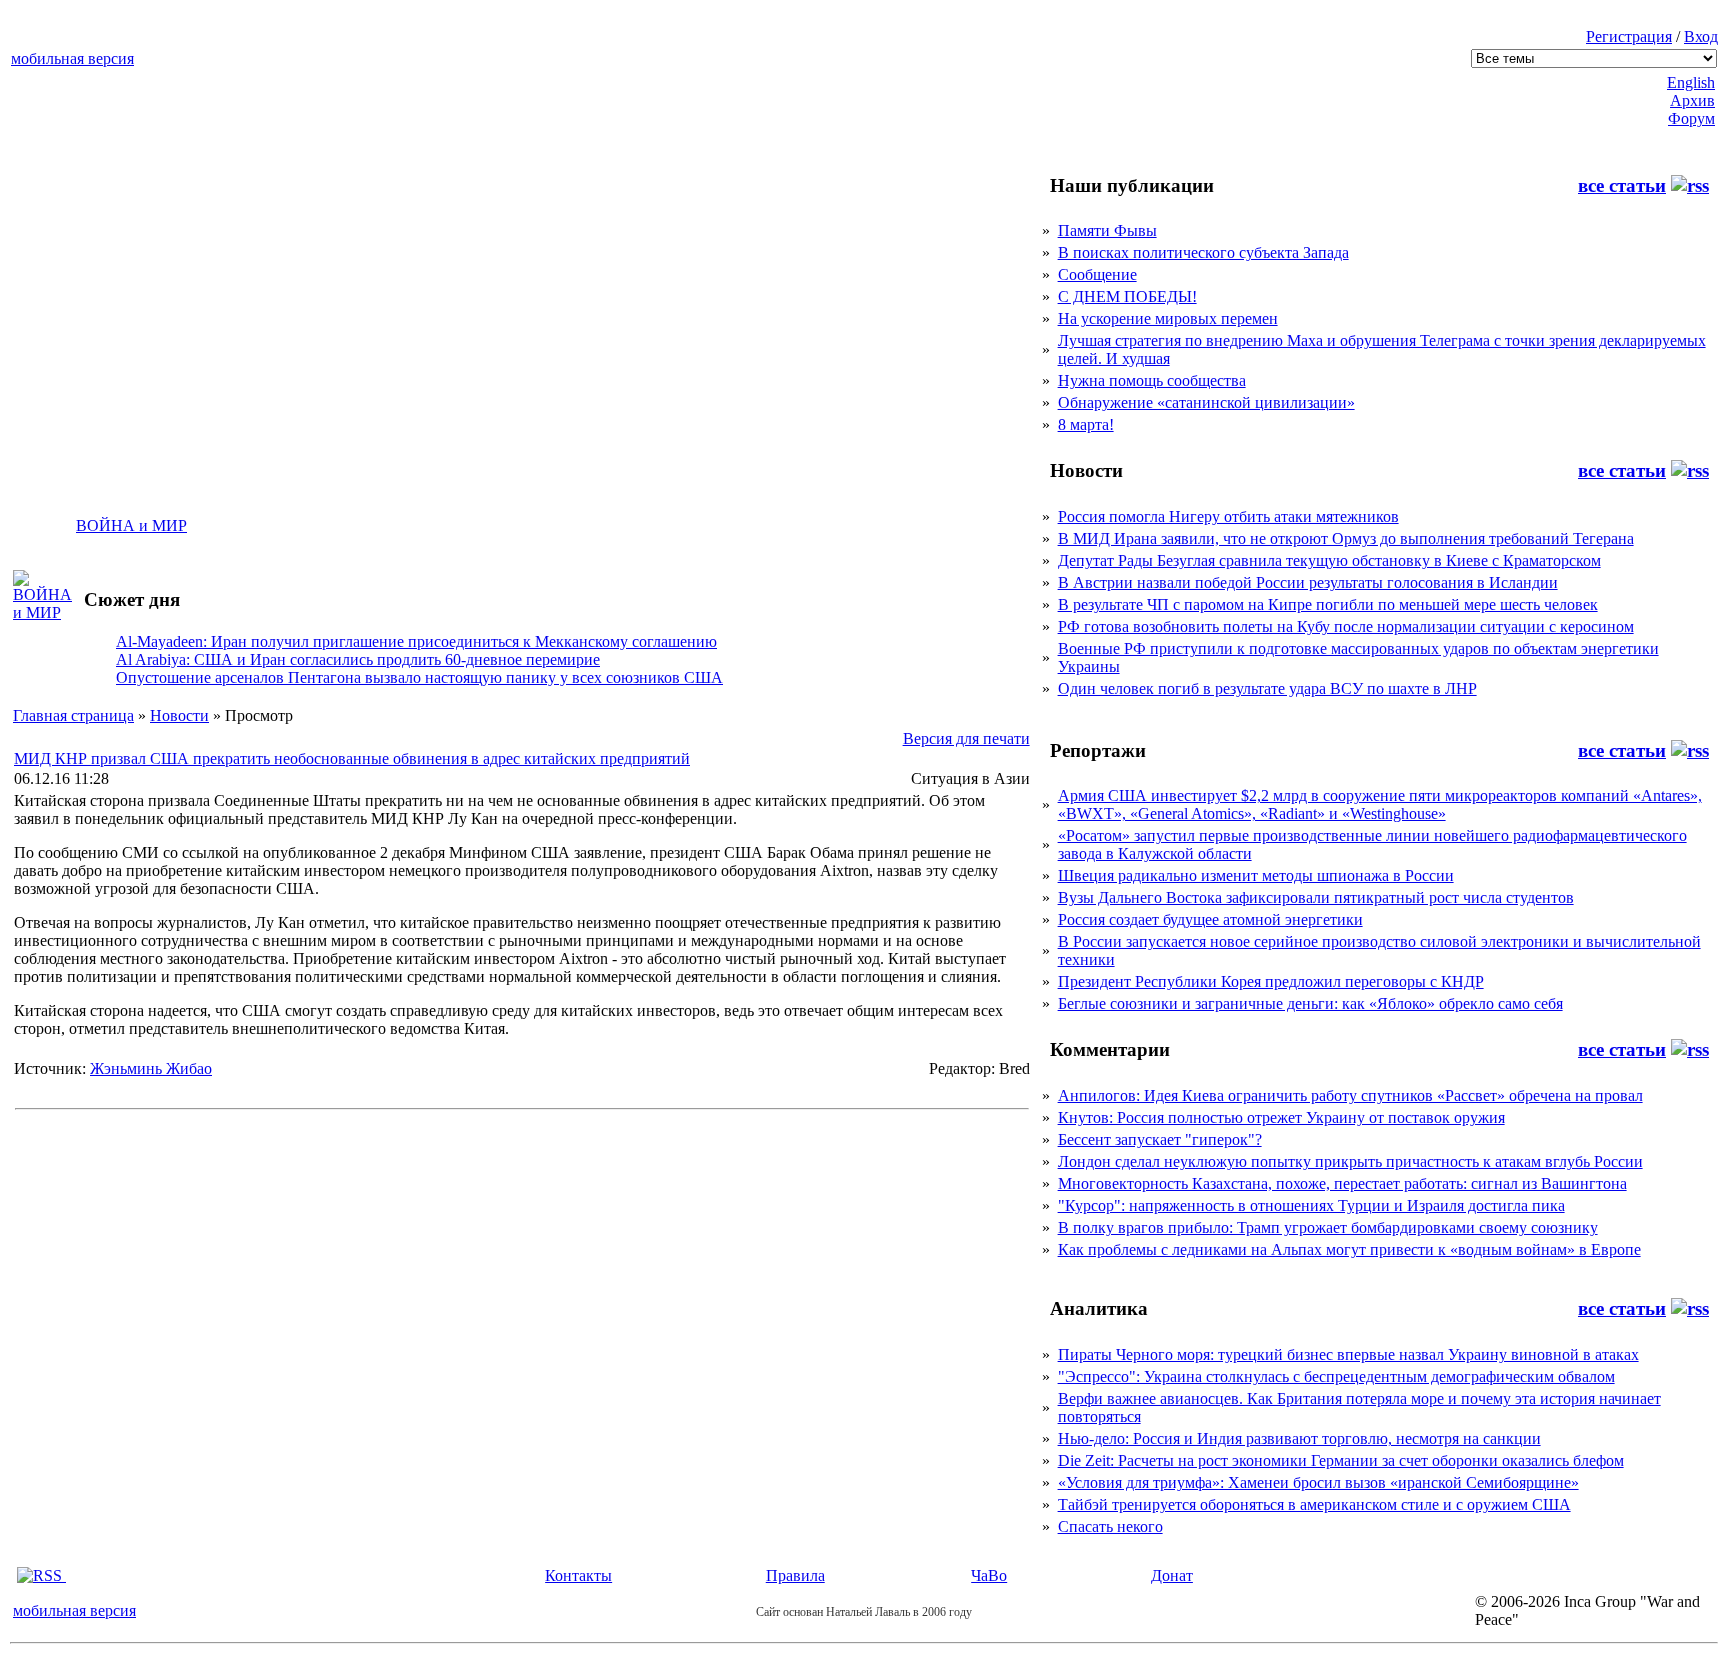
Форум (1691, 118)
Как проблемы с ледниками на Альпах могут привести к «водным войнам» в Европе (1349, 1249)
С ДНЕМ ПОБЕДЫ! (1127, 296)
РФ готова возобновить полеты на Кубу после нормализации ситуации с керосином (1346, 626)
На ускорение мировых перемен (1168, 318)
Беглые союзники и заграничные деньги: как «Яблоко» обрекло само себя (1310, 1003)
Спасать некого (1110, 1526)
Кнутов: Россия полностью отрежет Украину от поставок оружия (1281, 1117)
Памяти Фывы (1107, 230)
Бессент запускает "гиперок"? (1160, 1139)
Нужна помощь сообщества (1152, 380)
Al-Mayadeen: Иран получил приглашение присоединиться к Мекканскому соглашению (416, 641)
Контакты (578, 1575)
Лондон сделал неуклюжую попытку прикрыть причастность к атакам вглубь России (1350, 1161)
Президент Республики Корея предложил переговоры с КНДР (1271, 981)
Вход (1701, 36)
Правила (795, 1575)
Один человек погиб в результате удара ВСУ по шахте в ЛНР (1267, 688)
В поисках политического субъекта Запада (1203, 252)
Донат (1172, 1575)
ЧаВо (989, 1575)
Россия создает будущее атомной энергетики (1210, 919)
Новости (179, 715)
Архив (1692, 100)
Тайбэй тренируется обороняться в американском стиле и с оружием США (1314, 1504)
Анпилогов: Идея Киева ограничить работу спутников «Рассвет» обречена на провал (1350, 1095)
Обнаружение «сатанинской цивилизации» (1206, 402)
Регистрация (1629, 36)
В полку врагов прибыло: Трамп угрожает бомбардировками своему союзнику (1328, 1227)
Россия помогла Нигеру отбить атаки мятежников (1228, 516)
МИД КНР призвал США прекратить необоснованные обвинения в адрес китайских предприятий (352, 758)
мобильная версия (72, 58)
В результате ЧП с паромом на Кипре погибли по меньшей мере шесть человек (1328, 604)
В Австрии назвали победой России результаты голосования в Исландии (1308, 582)
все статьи (1622, 185)
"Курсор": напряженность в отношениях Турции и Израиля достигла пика (1311, 1205)
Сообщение (1097, 274)
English (1691, 82)
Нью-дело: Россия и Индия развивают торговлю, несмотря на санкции (1299, 1438)
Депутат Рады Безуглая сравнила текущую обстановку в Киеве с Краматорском (1329, 560)
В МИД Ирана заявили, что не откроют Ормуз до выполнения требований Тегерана (1346, 538)
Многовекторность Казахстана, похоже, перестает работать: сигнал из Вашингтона (1342, 1183)
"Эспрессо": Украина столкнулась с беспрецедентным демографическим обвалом (1336, 1376)
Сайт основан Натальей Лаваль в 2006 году (864, 1612)
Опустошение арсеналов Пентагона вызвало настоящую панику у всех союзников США (419, 677)
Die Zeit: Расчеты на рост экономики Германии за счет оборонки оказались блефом (1341, 1460)
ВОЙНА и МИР (131, 525)
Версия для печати (966, 738)
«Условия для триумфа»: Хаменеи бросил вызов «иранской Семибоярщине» (1318, 1482)
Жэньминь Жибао (151, 1068)
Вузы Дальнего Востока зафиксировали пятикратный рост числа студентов (1316, 897)
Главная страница (73, 715)
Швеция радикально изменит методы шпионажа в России (1256, 875)
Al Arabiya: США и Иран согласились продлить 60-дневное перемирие (358, 659)
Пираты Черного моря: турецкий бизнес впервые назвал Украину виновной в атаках (1348, 1354)
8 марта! (1086, 424)
